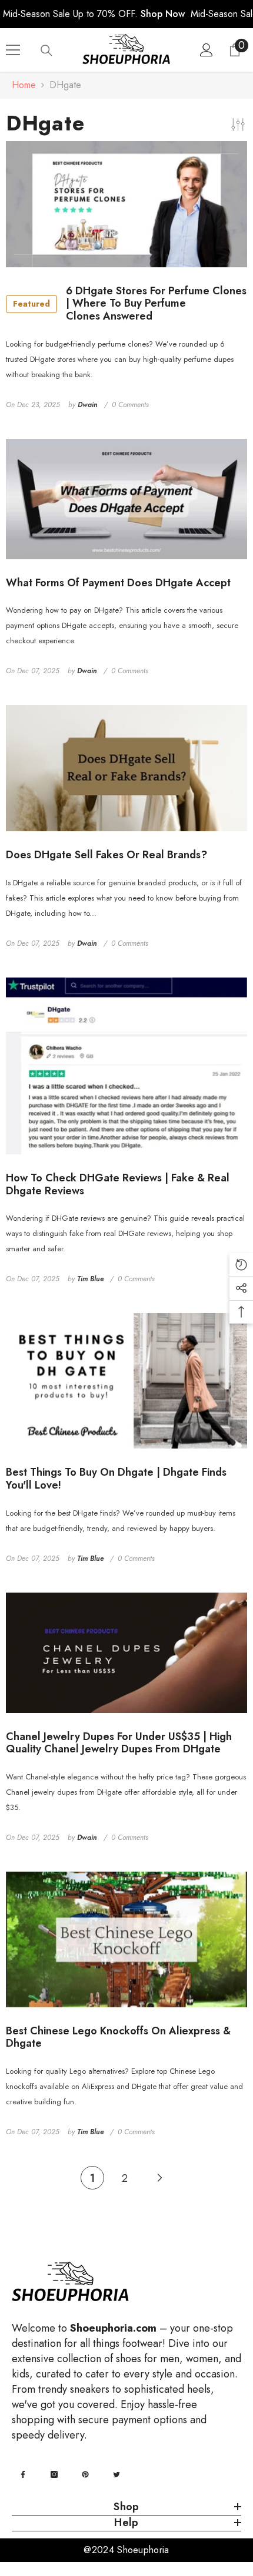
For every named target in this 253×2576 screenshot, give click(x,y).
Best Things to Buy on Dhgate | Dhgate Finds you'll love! (116, 1479)
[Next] (160, 2177)
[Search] (46, 51)
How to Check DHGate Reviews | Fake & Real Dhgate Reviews (118, 1185)
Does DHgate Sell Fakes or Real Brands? (106, 855)
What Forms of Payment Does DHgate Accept (118, 583)
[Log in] (207, 50)
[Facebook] (23, 2474)
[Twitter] (116, 2474)
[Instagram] (54, 2474)
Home (24, 85)
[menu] (13, 50)
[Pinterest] (85, 2474)
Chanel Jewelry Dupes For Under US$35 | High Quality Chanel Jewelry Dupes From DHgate (119, 1743)
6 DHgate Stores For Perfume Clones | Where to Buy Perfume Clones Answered (130, 304)
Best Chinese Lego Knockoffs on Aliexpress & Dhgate (118, 2038)
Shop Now (163, 14)
